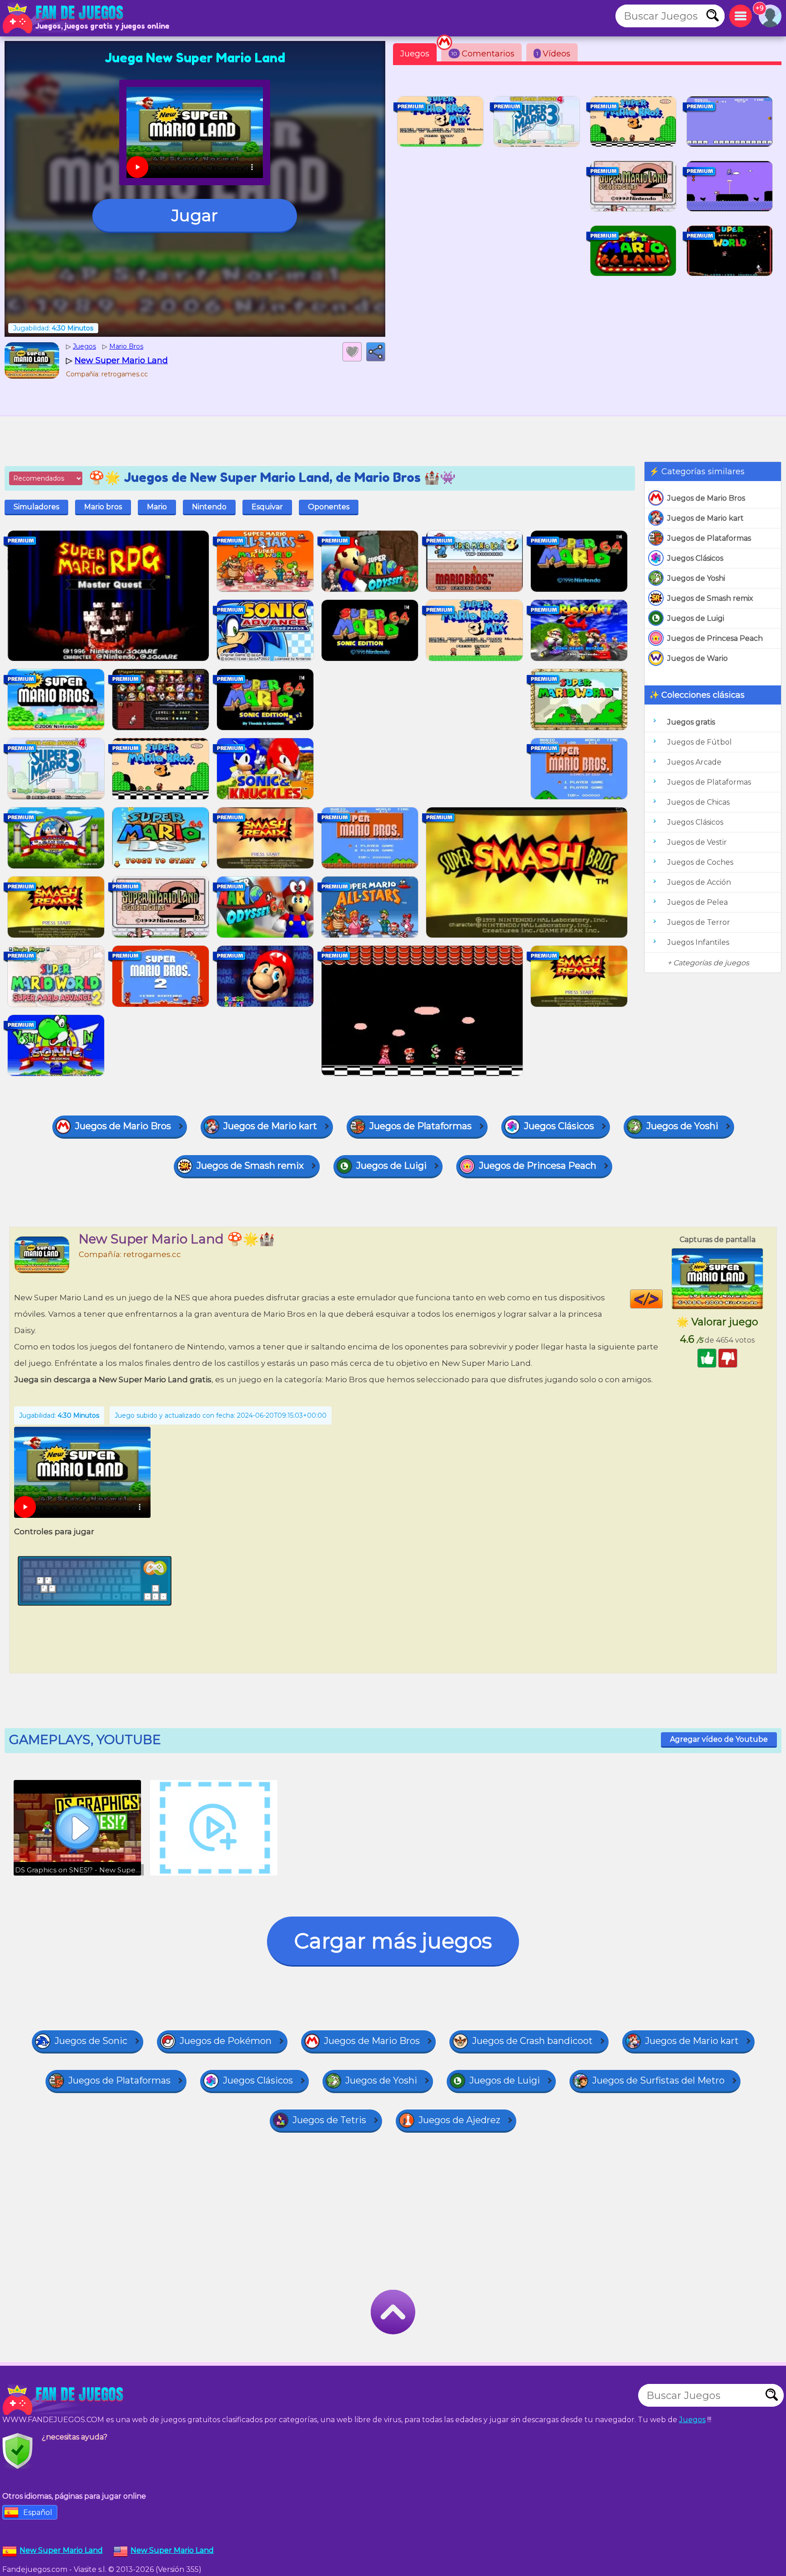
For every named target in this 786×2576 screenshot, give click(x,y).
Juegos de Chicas (698, 802)
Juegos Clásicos (695, 558)
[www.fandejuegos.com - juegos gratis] (64, 2400)
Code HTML (663, 1299)
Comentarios (483, 54)
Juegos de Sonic (91, 2041)
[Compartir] (376, 352)
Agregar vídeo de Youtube (719, 1739)
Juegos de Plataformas (709, 538)
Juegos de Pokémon (226, 2041)
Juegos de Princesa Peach (715, 638)
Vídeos (553, 54)
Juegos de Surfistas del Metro (658, 2080)
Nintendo (209, 507)
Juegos (415, 54)
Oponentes (329, 507)
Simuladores (36, 507)
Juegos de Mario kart (705, 518)
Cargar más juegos (393, 1941)
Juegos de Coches (700, 862)
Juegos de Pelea (698, 902)
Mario (157, 507)
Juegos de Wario (698, 658)
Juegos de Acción (699, 882)
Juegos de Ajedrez (459, 2120)
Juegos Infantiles (698, 942)
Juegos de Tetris (329, 2120)
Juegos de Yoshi (696, 578)
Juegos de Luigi (696, 618)
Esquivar (267, 507)
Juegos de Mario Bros (706, 498)
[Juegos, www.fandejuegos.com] (64, 18)
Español (38, 2513)
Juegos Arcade (694, 762)
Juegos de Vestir (697, 842)
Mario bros (103, 507)
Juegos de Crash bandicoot (532, 2041)
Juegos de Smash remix (710, 598)
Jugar (195, 215)
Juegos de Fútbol (700, 742)
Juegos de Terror (699, 922)
